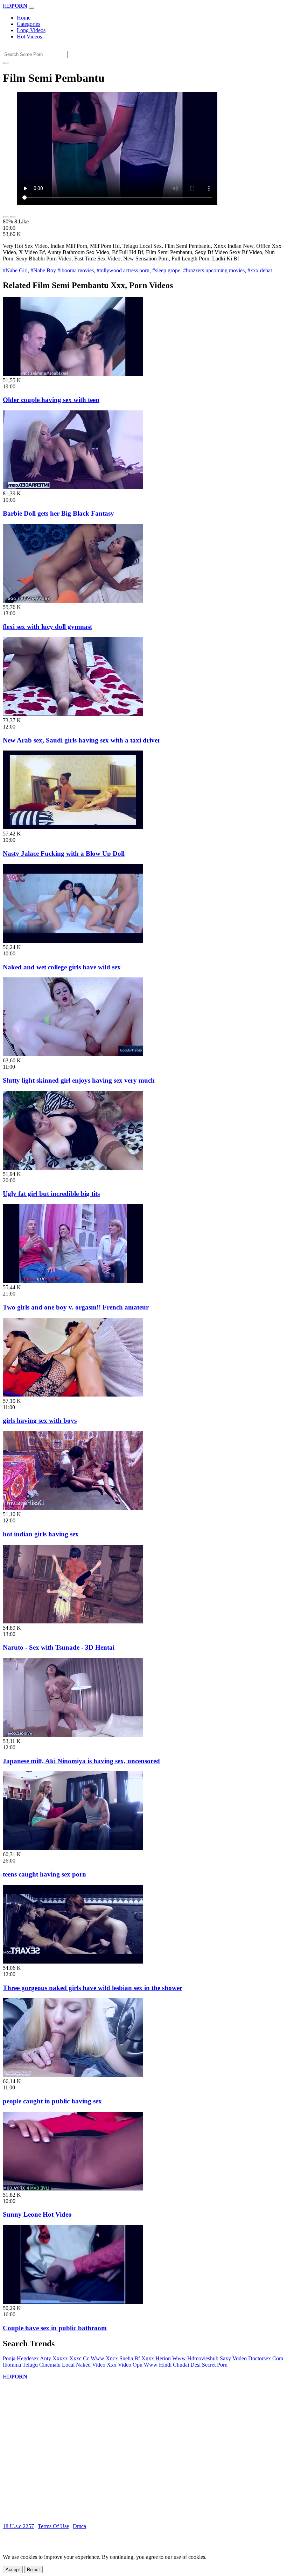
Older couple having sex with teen (51, 400)
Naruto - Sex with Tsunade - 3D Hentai (59, 1647)
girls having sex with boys (40, 1420)
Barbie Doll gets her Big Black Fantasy (58, 513)
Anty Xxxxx (54, 2358)
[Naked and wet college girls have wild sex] (73, 941)
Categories (29, 24)
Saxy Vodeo (233, 2358)
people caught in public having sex (52, 2101)
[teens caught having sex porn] (73, 1848)
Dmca (79, 2526)
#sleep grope (166, 270)
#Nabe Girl (15, 270)
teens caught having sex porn (44, 1874)
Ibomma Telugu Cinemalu (32, 2365)
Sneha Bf (130, 2358)
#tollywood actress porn (123, 270)
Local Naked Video (84, 2365)
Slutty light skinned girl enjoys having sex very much (79, 1080)
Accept (13, 2570)
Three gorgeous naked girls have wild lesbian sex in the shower (93, 1988)
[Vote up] (6, 217)
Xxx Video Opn (125, 2365)
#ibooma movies (76, 270)
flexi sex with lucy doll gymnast (47, 627)
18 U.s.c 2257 (18, 2526)
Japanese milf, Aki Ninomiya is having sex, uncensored (81, 1761)
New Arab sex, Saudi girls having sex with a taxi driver (82, 740)
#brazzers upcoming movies (214, 270)
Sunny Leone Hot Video (37, 2214)
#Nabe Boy (43, 270)
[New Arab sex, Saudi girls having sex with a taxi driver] (73, 714)
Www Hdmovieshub (195, 2358)
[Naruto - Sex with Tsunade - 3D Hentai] (73, 1621)
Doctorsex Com (266, 2358)
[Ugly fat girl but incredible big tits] (73, 1168)
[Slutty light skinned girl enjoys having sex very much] (73, 1054)
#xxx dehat (260, 270)
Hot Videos (29, 37)
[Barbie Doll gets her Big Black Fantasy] (73, 487)
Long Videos (31, 30)
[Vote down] (13, 217)
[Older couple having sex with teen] (73, 374)
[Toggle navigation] (31, 8)
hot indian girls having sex (41, 1534)
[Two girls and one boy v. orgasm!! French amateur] (73, 1281)
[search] (6, 63)
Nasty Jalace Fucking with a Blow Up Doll (64, 853)
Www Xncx (104, 2358)
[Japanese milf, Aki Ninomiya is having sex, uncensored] (73, 1735)
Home (24, 18)
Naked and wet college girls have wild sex (62, 967)
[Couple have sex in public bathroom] (73, 2302)
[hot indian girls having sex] (73, 1508)
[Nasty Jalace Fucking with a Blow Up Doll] (73, 827)
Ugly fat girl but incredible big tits (51, 1194)
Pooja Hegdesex (21, 2358)
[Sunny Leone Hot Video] (73, 2188)
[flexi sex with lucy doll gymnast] (73, 601)
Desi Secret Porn (209, 2365)
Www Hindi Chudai (166, 2365)
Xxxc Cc (79, 2358)
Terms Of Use (53, 2526)
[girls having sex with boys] (73, 1395)
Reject (33, 2570)
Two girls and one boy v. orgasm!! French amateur (76, 1307)
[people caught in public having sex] (73, 2075)
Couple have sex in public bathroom (55, 2328)
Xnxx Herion (156, 2358)
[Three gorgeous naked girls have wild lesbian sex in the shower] (73, 1962)
